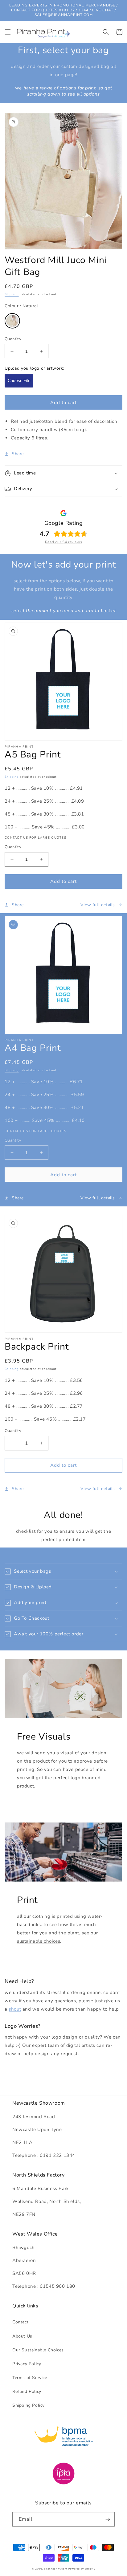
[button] (8, 32)
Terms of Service (30, 2378)
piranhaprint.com (55, 2569)
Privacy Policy (27, 2364)
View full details (98, 905)
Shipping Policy (29, 2405)
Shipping (12, 294)
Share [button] (18, 454)
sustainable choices (39, 1941)
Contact (20, 2322)
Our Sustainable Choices (38, 2350)
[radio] (12, 321)
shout (15, 2009)
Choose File (19, 381)
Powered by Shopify (82, 2569)
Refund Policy (27, 2391)
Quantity (13, 339)
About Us (22, 2336)
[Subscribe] (108, 2519)
